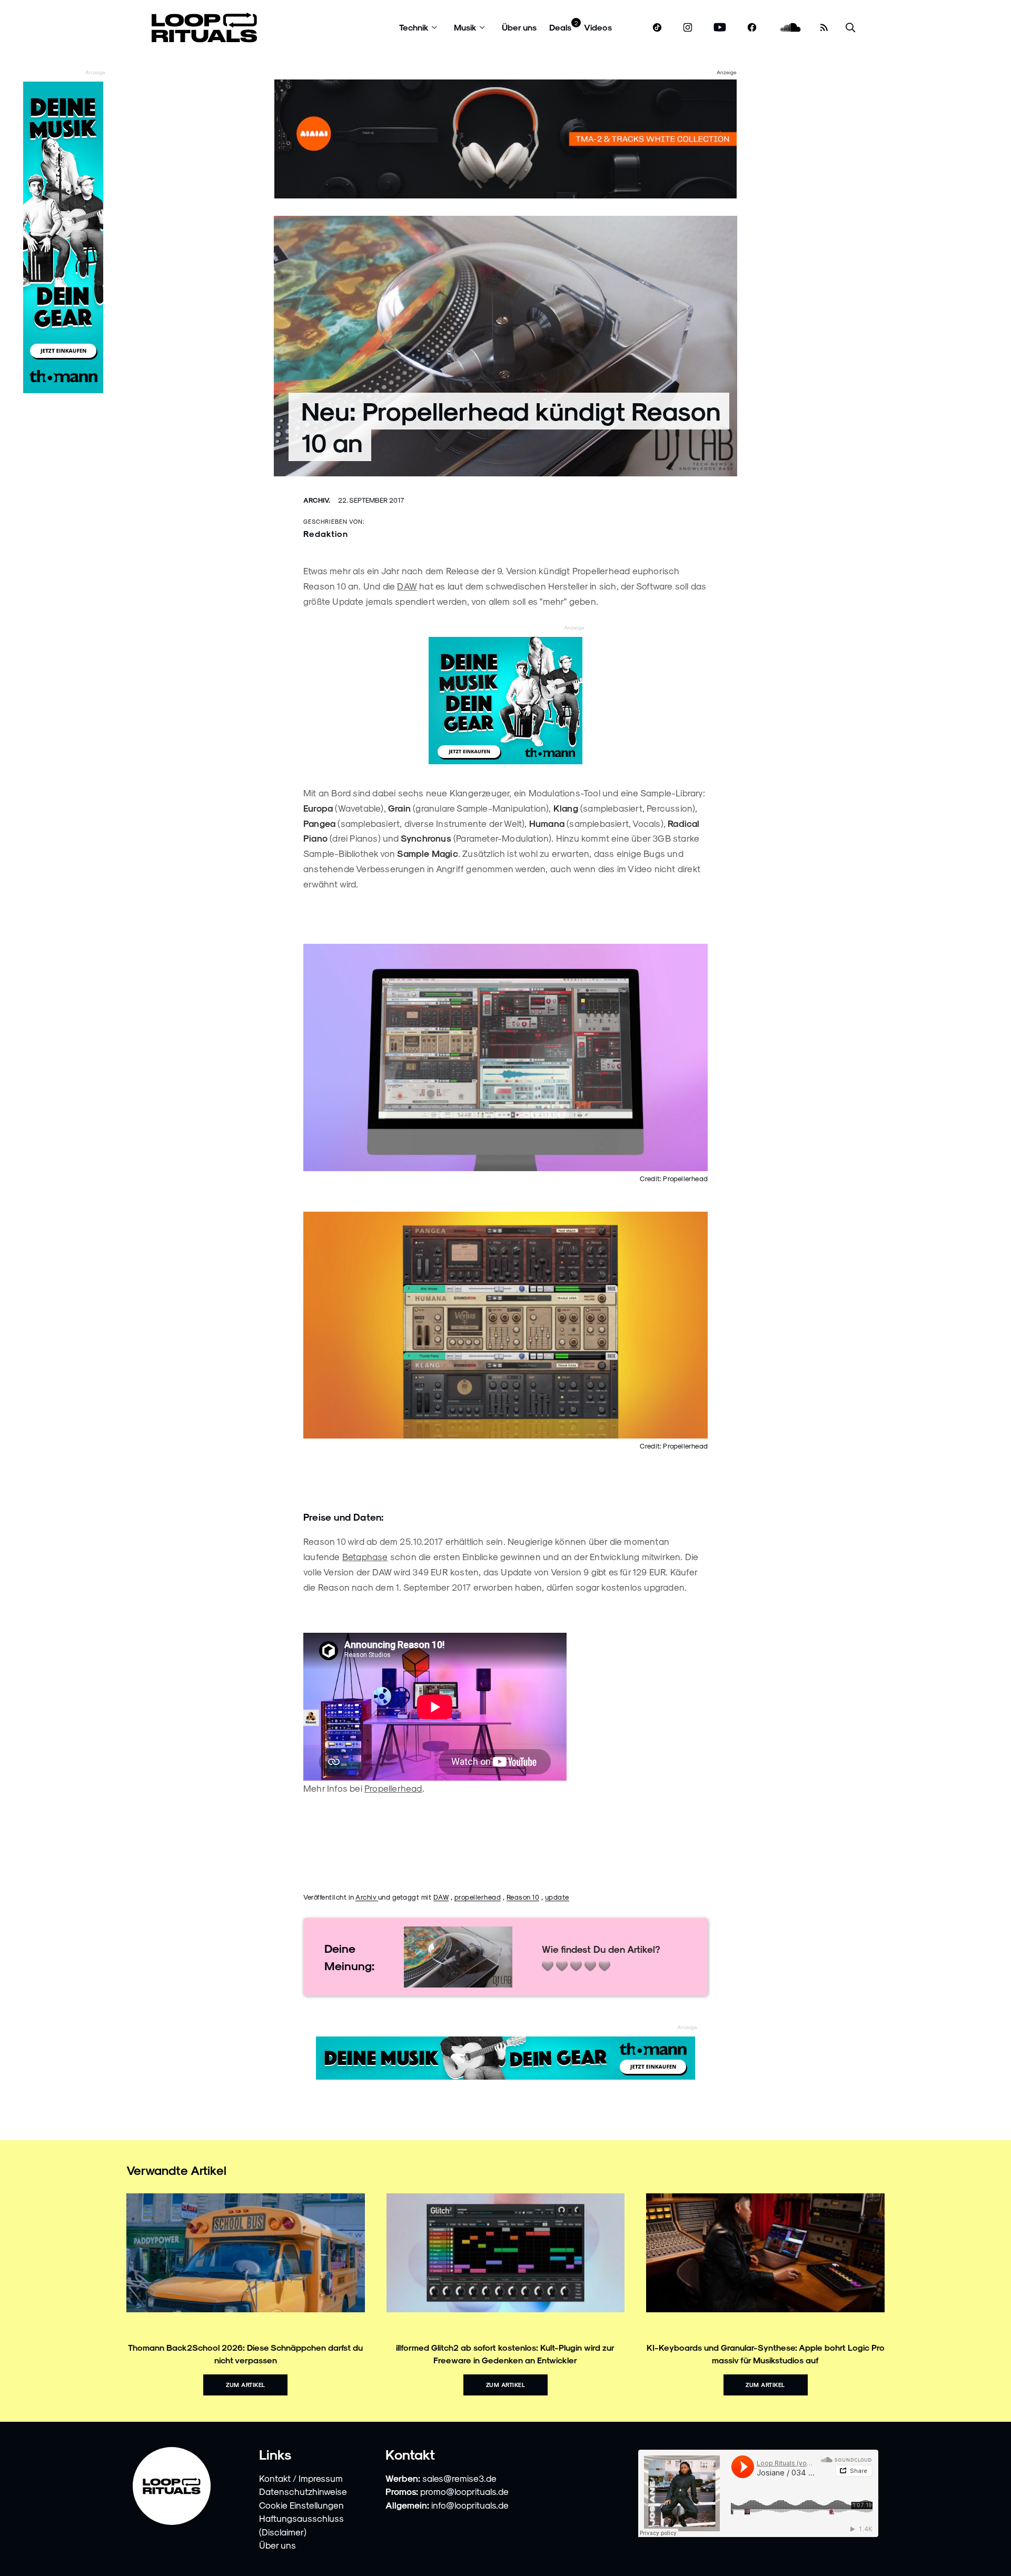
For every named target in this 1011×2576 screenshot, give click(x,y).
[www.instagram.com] (688, 28)
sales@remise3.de (459, 2478)
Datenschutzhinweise (303, 2491)
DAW (407, 586)
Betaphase (365, 1556)
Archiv (367, 1897)
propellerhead (478, 1897)
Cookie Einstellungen (301, 2505)
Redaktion (326, 533)
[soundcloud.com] (791, 28)
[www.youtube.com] (720, 28)
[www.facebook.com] (752, 28)
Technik (414, 27)
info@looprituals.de (470, 2505)
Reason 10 (523, 1897)
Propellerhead (393, 1788)
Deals (560, 27)
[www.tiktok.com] (657, 27)
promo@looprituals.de (464, 2491)
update (557, 1897)
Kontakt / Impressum (301, 2478)
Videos (598, 27)
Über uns (519, 27)
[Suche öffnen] (850, 28)
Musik (465, 27)
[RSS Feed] (824, 27)
